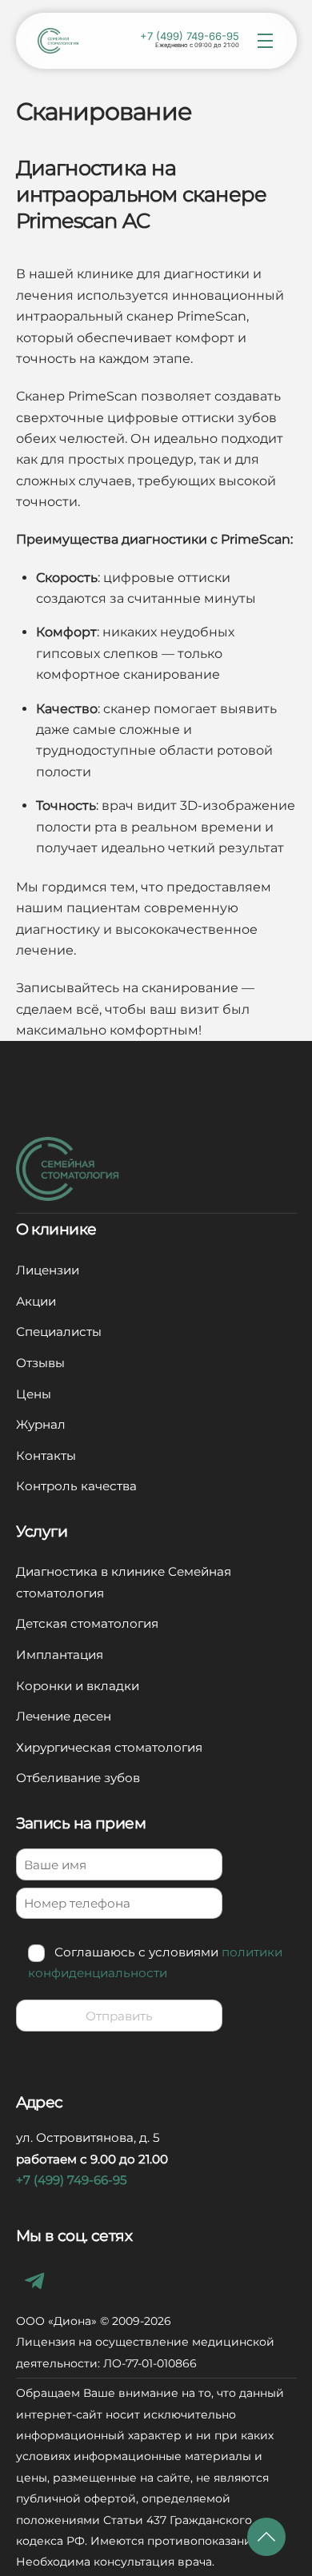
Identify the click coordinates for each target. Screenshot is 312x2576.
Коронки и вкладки (78, 1686)
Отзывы (40, 1363)
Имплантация (60, 1655)
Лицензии (48, 1270)
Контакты (46, 1455)
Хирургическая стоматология (109, 1747)
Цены (34, 1394)
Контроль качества (76, 1486)
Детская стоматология (87, 1623)
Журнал (41, 1424)
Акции (36, 1301)
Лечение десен (64, 1716)
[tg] (38, 2280)
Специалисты (59, 1332)
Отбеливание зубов (78, 1778)
